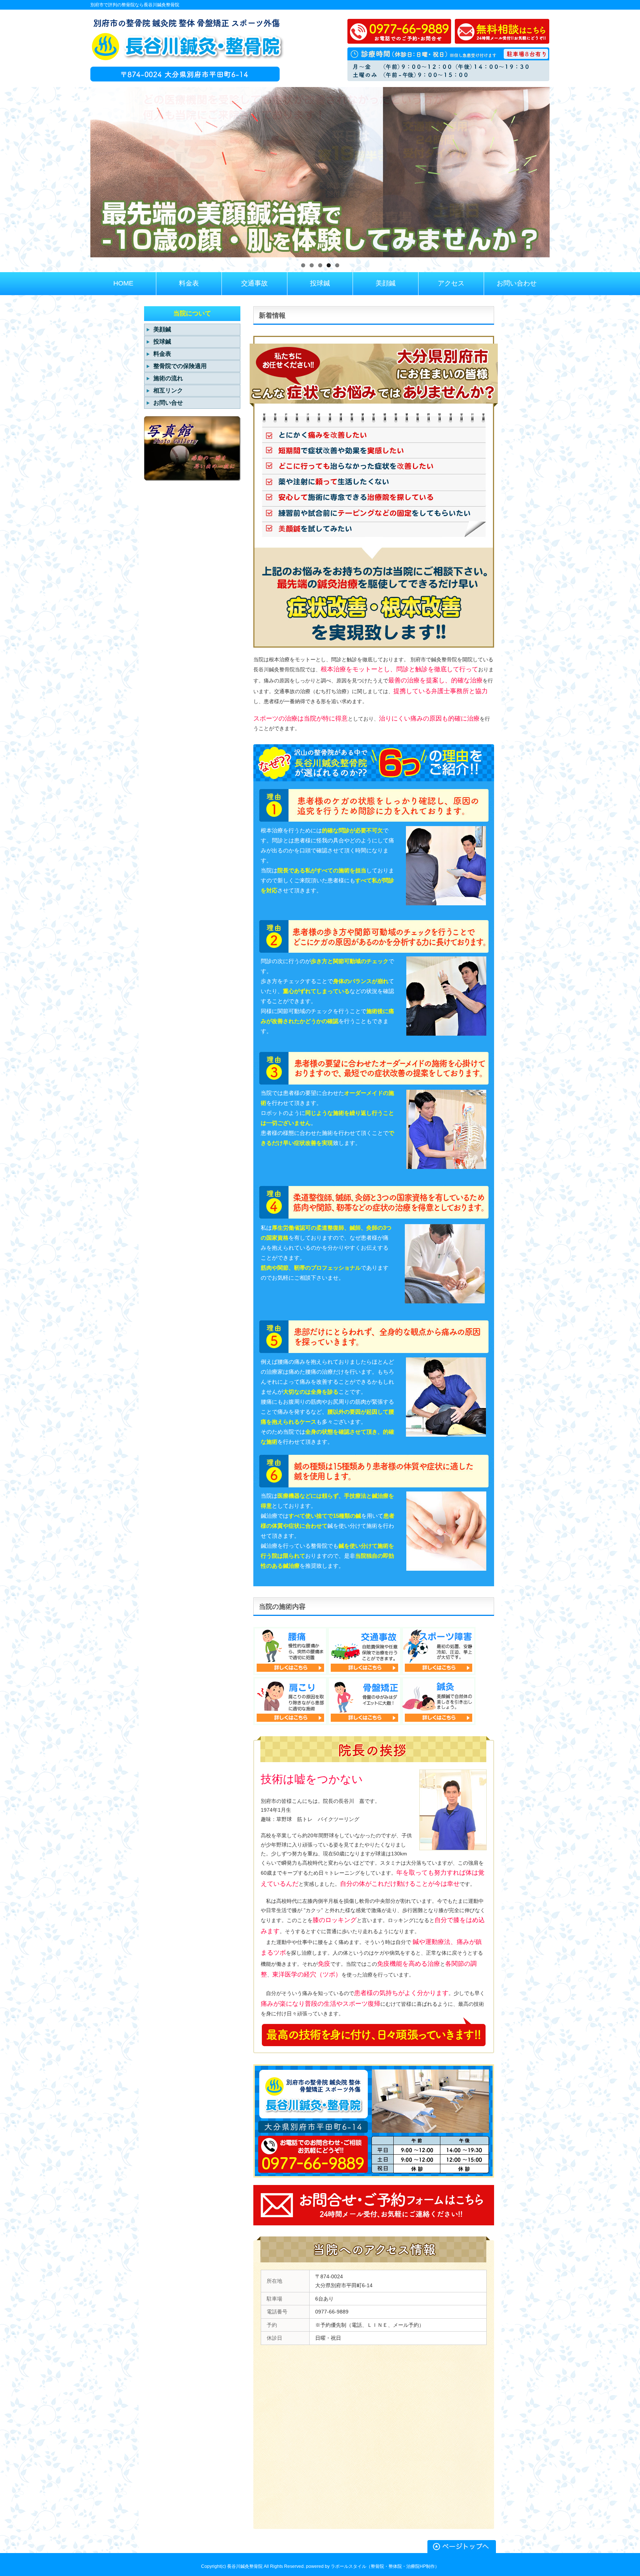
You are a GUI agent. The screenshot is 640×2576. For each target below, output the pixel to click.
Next (563, 170)
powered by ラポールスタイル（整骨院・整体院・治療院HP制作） (373, 2566)
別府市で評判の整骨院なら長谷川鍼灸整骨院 (135, 5)
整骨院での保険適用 (180, 366)
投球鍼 (162, 342)
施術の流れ (168, 378)
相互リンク (168, 390)
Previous (77, 170)
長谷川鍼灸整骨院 (245, 2566)
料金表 (162, 354)
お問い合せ (168, 403)
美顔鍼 (162, 329)
